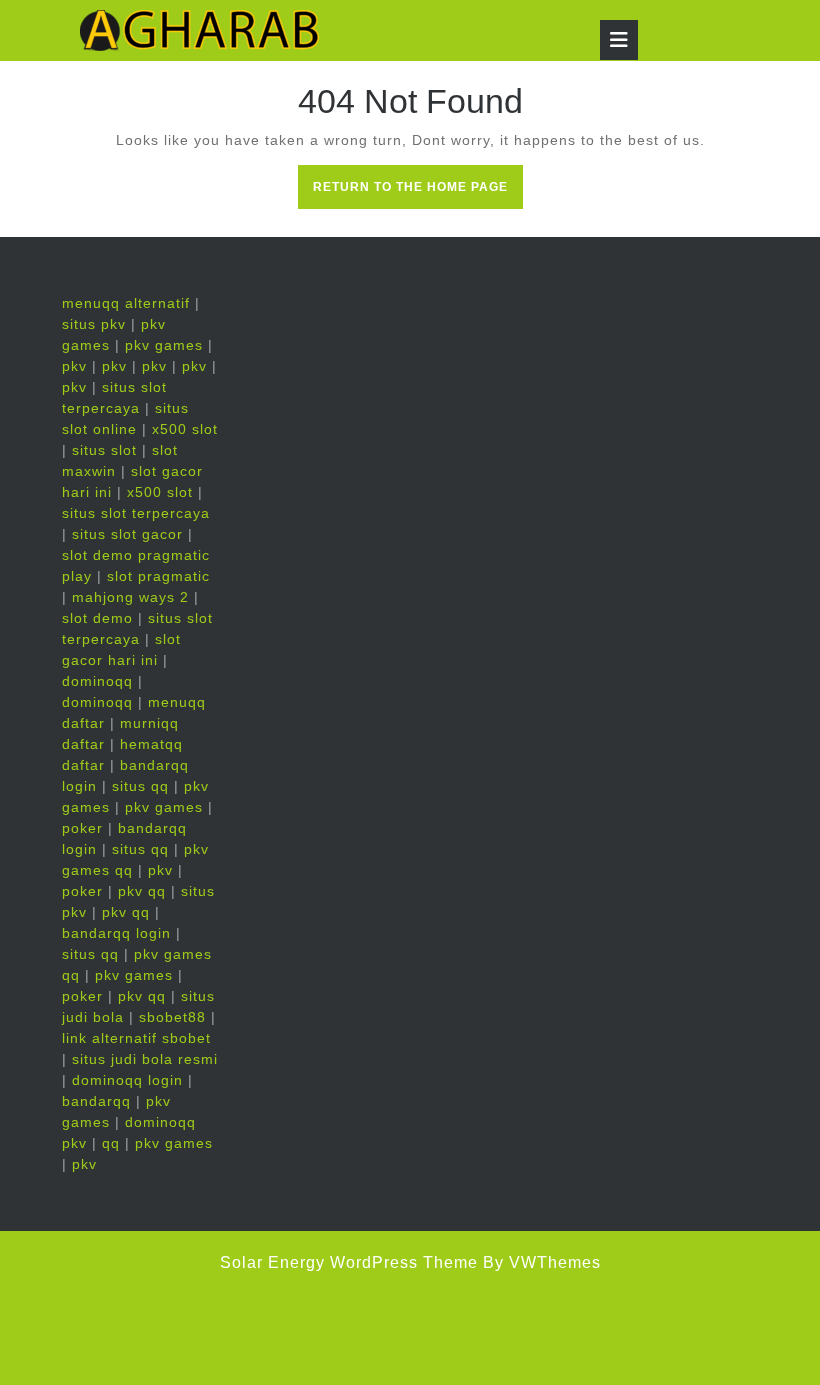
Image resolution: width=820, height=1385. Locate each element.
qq (111, 1143)
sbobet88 (172, 1017)
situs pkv (94, 324)
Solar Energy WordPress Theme (349, 1262)
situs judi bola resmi (145, 1059)
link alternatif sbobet (136, 1038)
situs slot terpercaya (136, 513)
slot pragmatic (158, 576)
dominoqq (97, 681)
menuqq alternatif (126, 303)
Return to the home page (418, 193)
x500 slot (185, 429)
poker (82, 828)
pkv (74, 366)
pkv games (164, 345)
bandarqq (96, 1101)
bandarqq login (116, 933)
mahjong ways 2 (130, 597)
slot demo (97, 618)
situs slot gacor (127, 534)
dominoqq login (127, 1080)
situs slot (104, 450)
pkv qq (142, 891)
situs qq (140, 786)
